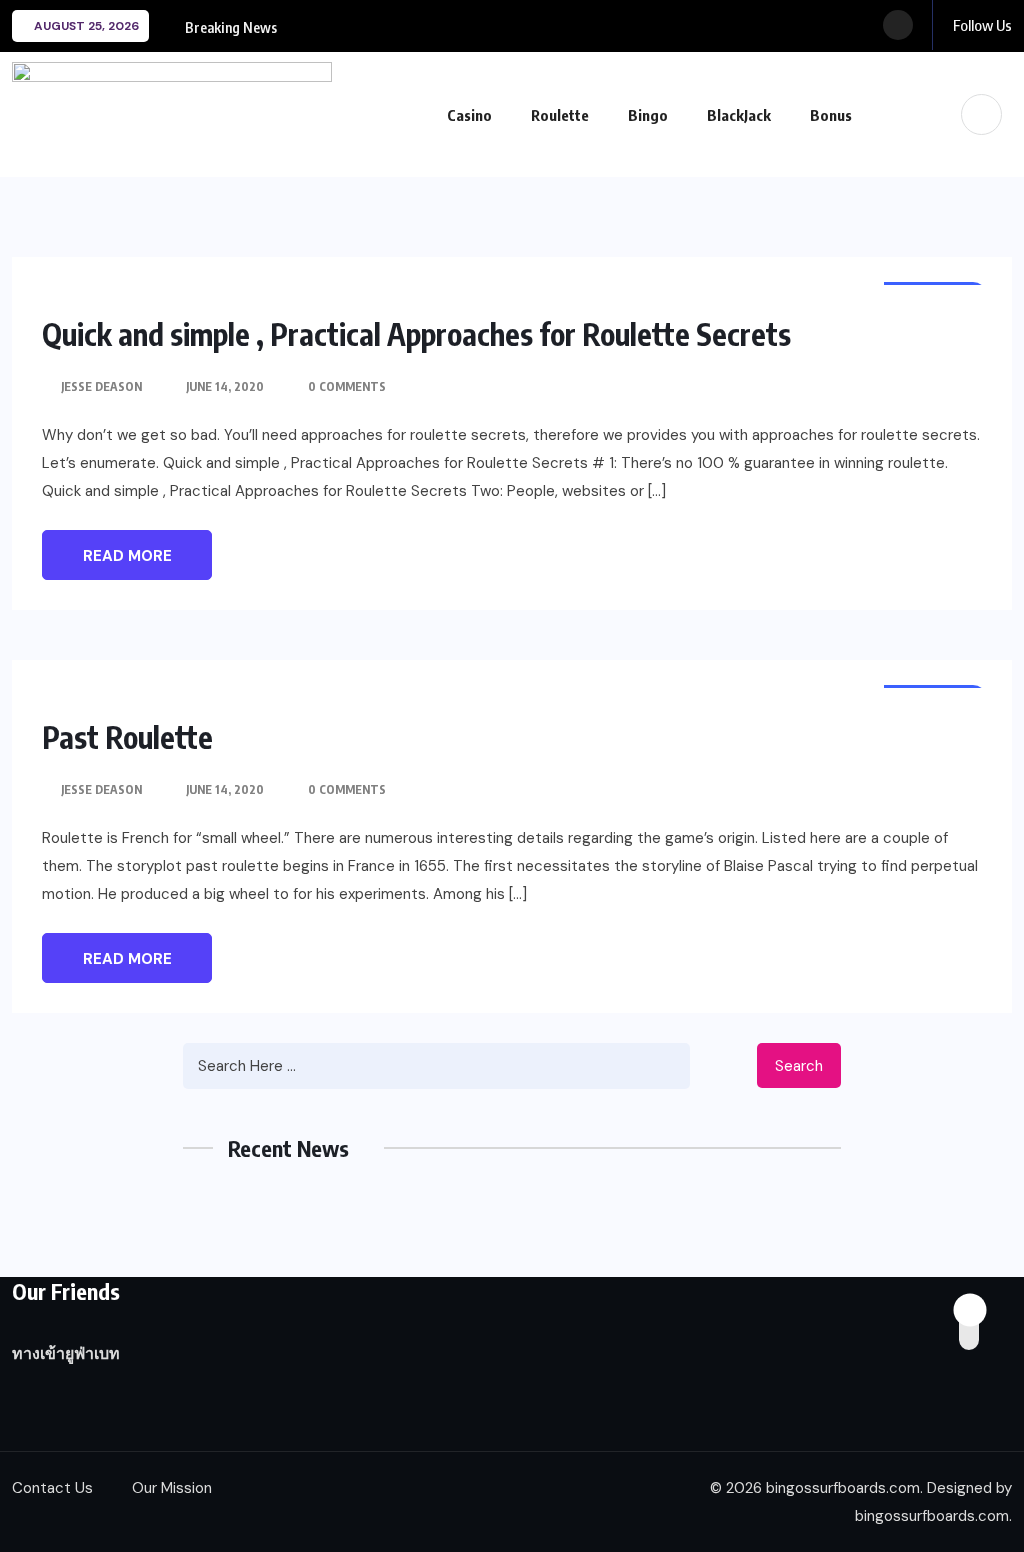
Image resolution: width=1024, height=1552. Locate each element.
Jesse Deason (101, 386)
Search (799, 1066)
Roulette (560, 115)
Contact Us (52, 1488)
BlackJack (739, 115)
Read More (127, 556)
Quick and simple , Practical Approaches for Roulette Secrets (416, 334)
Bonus (831, 115)
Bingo (648, 115)
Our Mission (172, 1488)
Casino (469, 115)
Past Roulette (127, 737)
